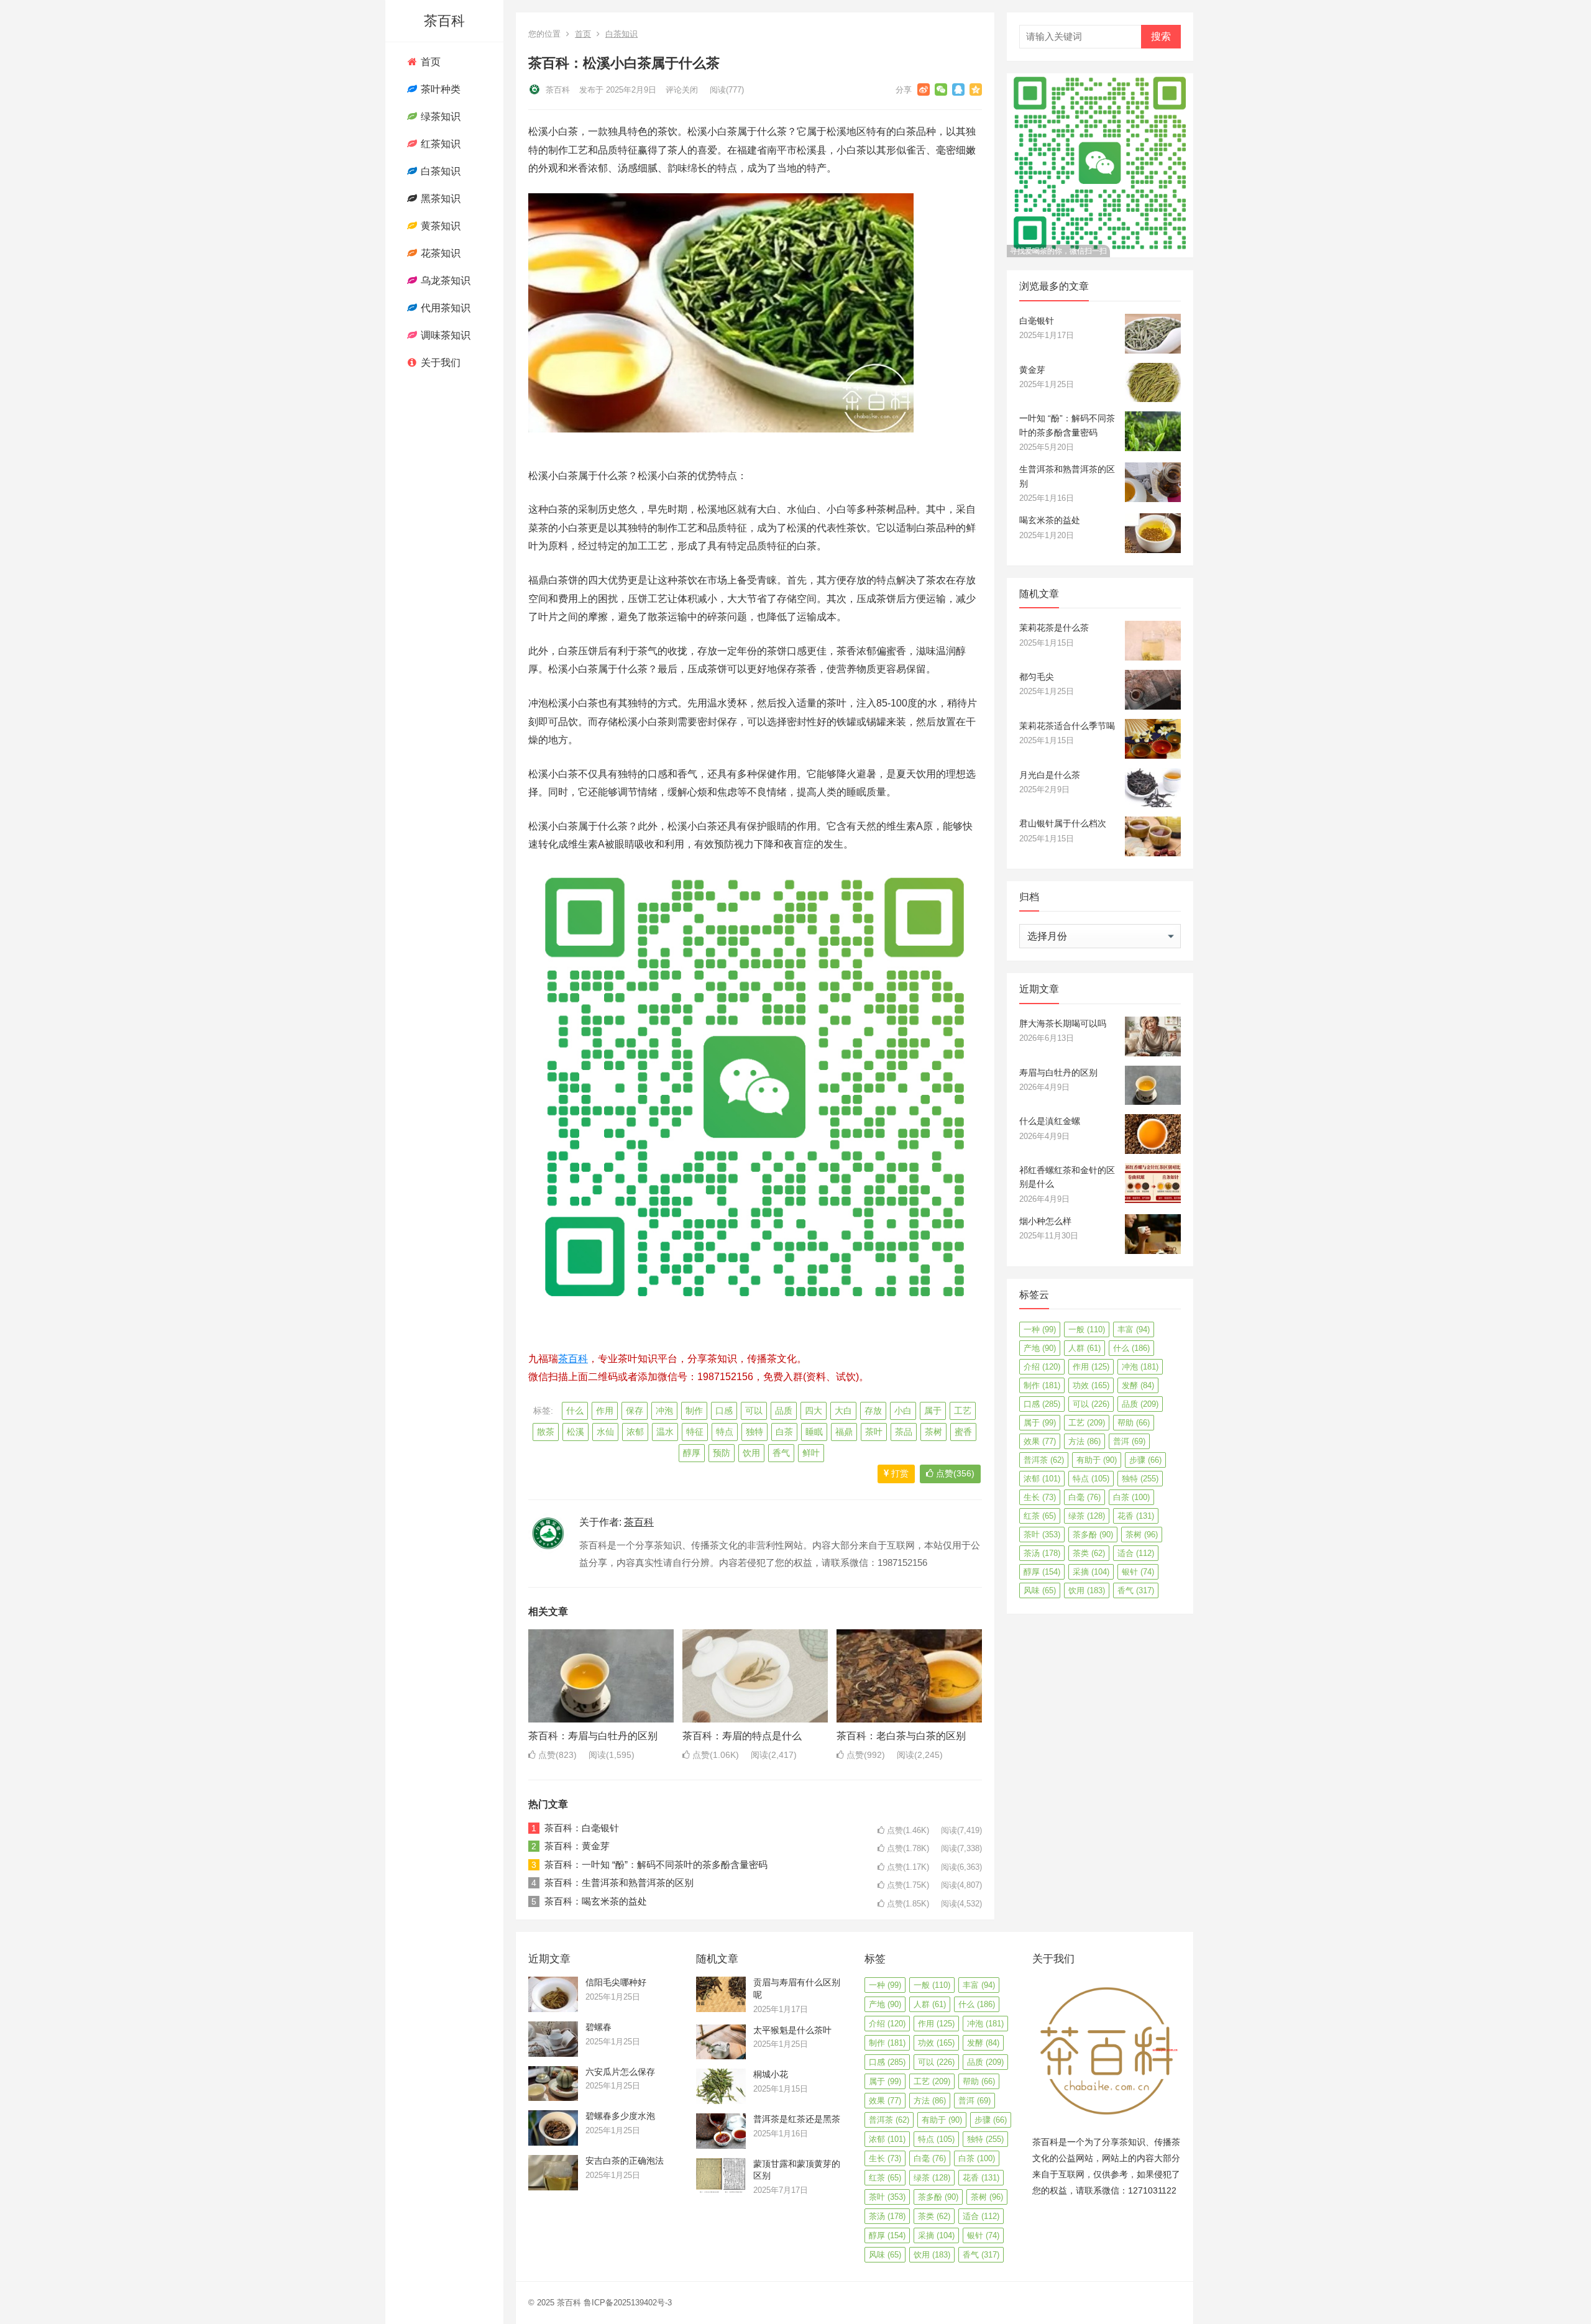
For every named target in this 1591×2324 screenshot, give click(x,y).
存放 (873, 1411)
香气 (781, 1453)
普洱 (1129, 1441)
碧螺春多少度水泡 (620, 2116)
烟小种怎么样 (1045, 1221)
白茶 (784, 1432)
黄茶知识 (439, 226)
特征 (695, 1432)
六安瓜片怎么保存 (620, 2072)
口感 (724, 1411)
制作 (694, 1411)
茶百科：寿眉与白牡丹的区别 (593, 1736)
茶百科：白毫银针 (582, 1828)
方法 (1084, 1441)
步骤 (1145, 1460)
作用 (605, 1411)
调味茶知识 (444, 335)
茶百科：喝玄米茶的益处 (596, 1901)
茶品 (904, 1432)
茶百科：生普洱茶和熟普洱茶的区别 (619, 1883)
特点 (725, 1432)
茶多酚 (1093, 1535)
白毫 (1084, 1497)
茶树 (933, 1432)
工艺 (963, 1411)
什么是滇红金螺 (1050, 1121)
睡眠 (814, 1432)
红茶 (1040, 1516)
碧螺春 (598, 2027)
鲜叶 (811, 1453)
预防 (722, 1453)
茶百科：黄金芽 (577, 1846)
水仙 (605, 1432)
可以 (754, 1411)
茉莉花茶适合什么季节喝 (1067, 726)
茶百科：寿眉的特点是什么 (742, 1736)
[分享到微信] (941, 89)
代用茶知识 (444, 308)
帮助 (1134, 1423)
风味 (1040, 1590)
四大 (814, 1411)
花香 (1136, 1516)
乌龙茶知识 (444, 281)
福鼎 (844, 1432)
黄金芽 (1032, 370)
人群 (1084, 1348)
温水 (665, 1432)
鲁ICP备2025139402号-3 (628, 2303)
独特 (754, 1432)
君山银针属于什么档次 (1063, 823)
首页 (429, 62)
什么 (575, 1411)
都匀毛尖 (1037, 677)
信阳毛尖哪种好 (616, 1982)
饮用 (751, 1453)
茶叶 (874, 1432)
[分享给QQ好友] (958, 89)
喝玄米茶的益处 (1050, 520)
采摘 (1091, 1572)
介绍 (1042, 1367)
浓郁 (635, 1432)
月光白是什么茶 (1050, 775)
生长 (1040, 1497)
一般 (1087, 1329)
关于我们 (439, 363)
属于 (933, 1411)
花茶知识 (439, 253)
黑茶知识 (439, 199)
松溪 (575, 1432)
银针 (1138, 1572)
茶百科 (444, 21)
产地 (1040, 1348)
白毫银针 (1037, 321)
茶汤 (1042, 1553)
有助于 (1097, 1460)
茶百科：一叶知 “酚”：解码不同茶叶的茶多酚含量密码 (656, 1864)
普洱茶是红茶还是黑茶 (797, 2119)
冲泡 (664, 1411)
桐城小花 (771, 2074)
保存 (635, 1411)
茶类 (1089, 1553)
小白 (903, 1411)
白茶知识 (439, 171)
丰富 (1134, 1329)
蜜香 (963, 1432)
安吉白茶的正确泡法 (625, 2161)
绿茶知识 (439, 117)
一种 (1040, 1329)
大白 (843, 1411)
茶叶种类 (439, 89)
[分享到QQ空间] (976, 89)
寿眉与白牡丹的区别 (1058, 1073)
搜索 (1161, 36)
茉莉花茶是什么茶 (1054, 628)
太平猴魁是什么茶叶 (792, 2030)
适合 (1136, 1553)
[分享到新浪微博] (924, 89)
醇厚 (692, 1453)
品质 (784, 1411)
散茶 (546, 1432)
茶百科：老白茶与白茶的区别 (901, 1736)
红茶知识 (439, 144)
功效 (1091, 1385)
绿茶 (1087, 1516)
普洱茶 (1044, 1460)
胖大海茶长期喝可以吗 (1063, 1023)
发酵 (1138, 1385)
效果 (1040, 1441)
